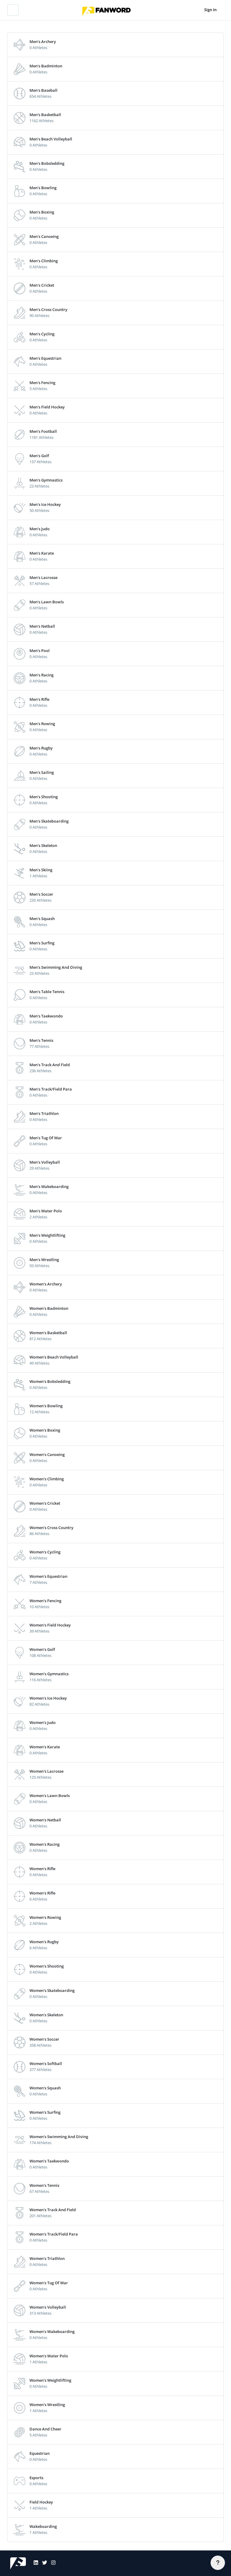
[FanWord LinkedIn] (34, 2563)
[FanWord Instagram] (51, 2563)
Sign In (210, 10)
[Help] (218, 2563)
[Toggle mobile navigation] (13, 10)
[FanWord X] (43, 2563)
